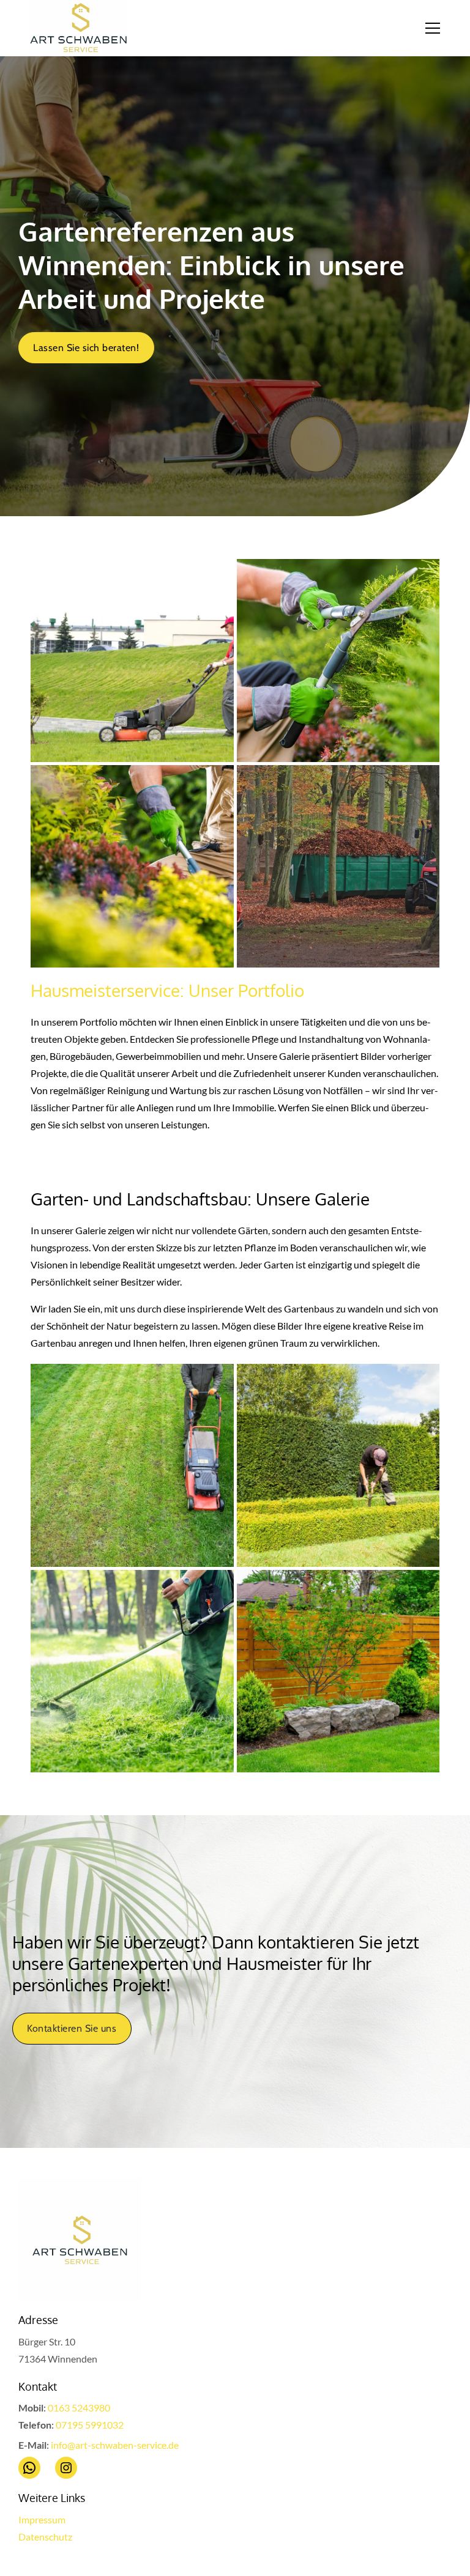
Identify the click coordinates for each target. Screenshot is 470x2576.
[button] (440, 28)
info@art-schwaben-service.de (115, 2445)
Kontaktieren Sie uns (72, 2028)
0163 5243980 (79, 2408)
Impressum (42, 2519)
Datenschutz (45, 2537)
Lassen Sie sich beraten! (86, 348)
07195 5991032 (90, 2425)
